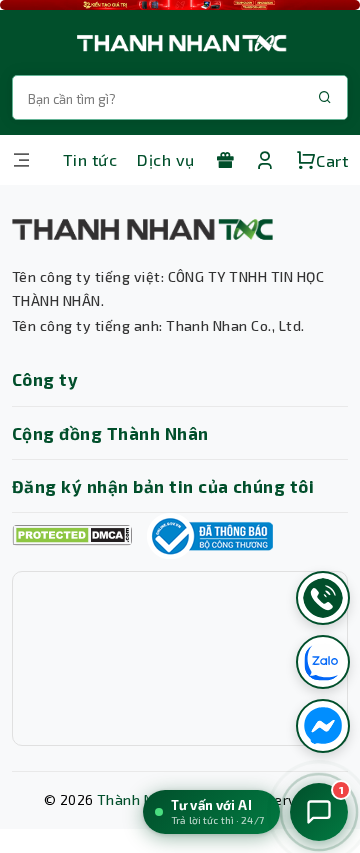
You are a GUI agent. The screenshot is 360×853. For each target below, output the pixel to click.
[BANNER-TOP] (180, 5)
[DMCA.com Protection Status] (72, 535)
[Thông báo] (210, 536)
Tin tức (90, 159)
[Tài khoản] (265, 160)
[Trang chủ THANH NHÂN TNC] (180, 42)
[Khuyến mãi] (225, 160)
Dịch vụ (165, 159)
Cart (332, 160)
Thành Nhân (138, 799)
